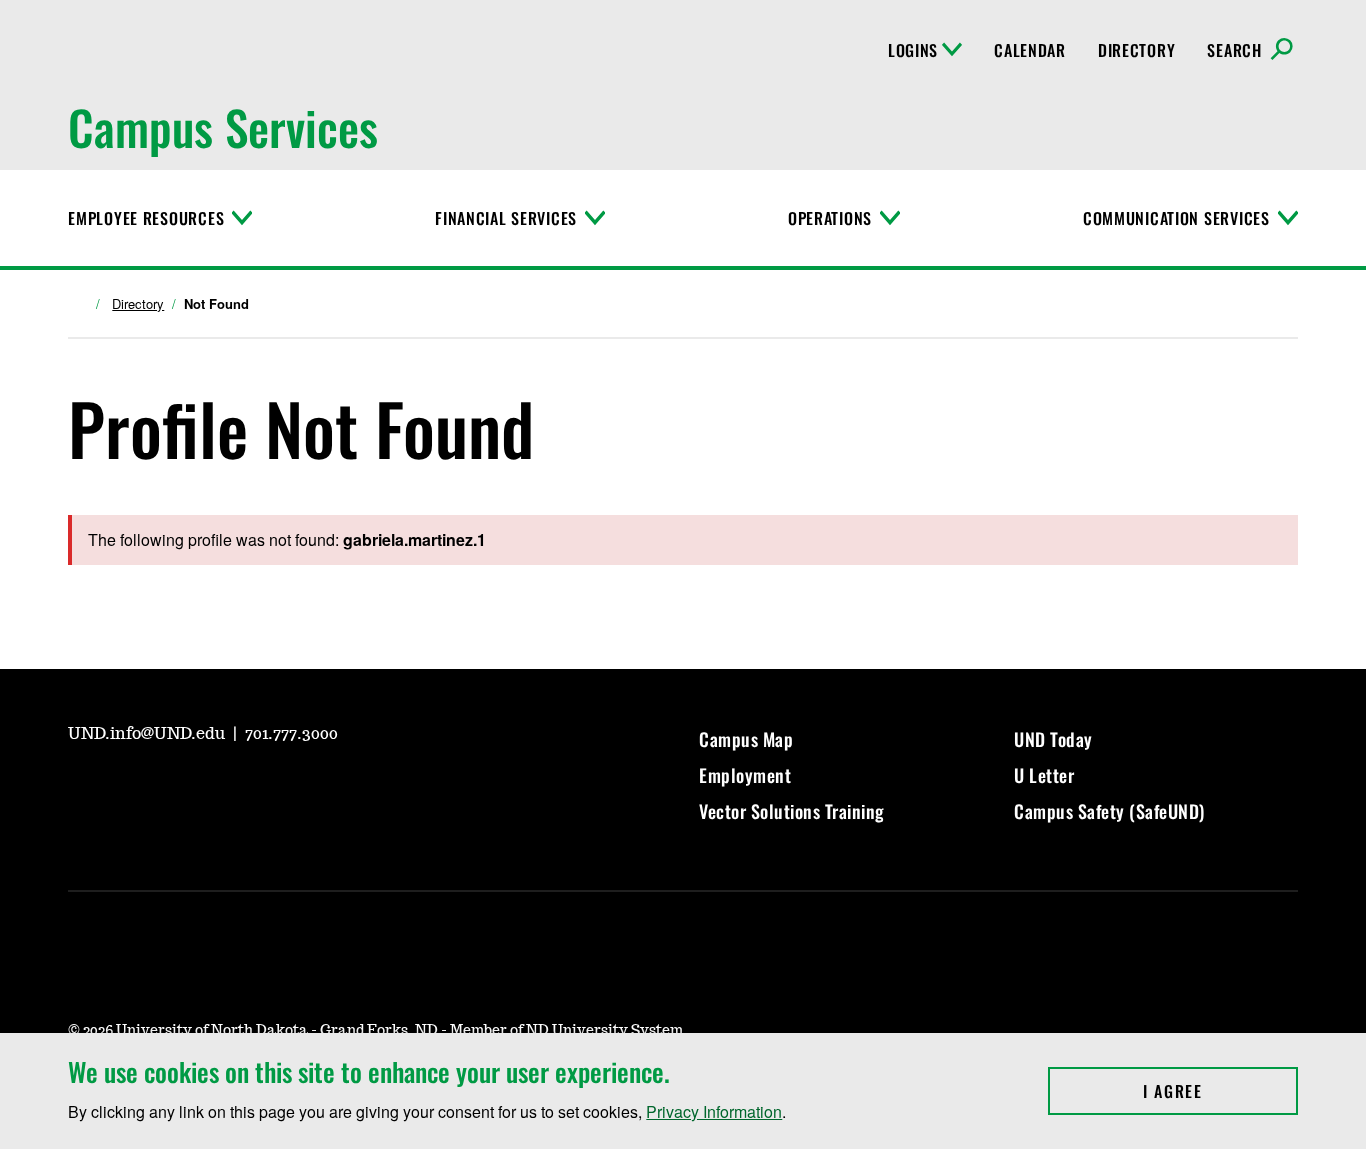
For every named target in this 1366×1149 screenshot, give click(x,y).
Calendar (1030, 50)
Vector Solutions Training (792, 811)
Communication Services (1176, 218)
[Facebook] (178, 790)
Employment (745, 775)
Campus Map (746, 739)
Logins (913, 50)
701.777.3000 (291, 734)
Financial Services (506, 218)
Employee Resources (146, 218)
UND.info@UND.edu (148, 734)
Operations (830, 218)
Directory (1136, 50)
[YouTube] (82, 790)
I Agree (1220, 1091)
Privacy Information (714, 1111)
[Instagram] (130, 790)
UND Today (1053, 739)
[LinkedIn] (226, 790)
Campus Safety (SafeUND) (1109, 811)
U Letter (1044, 775)
